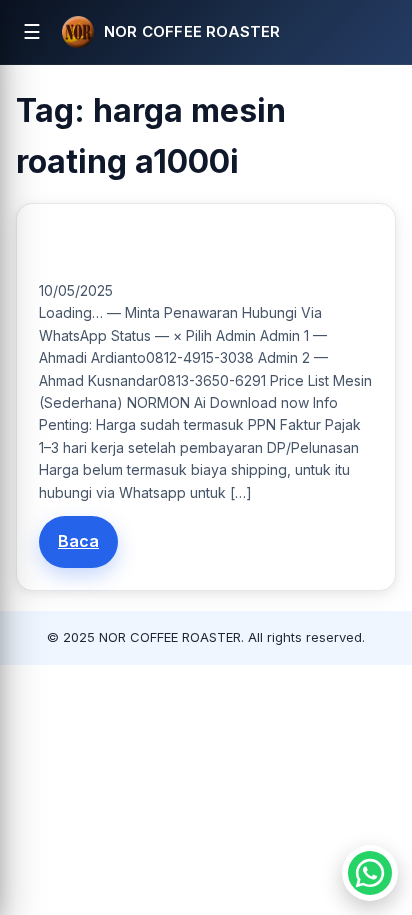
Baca (78, 541)
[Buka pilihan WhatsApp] (370, 873)
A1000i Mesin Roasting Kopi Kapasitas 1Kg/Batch (198, 248)
